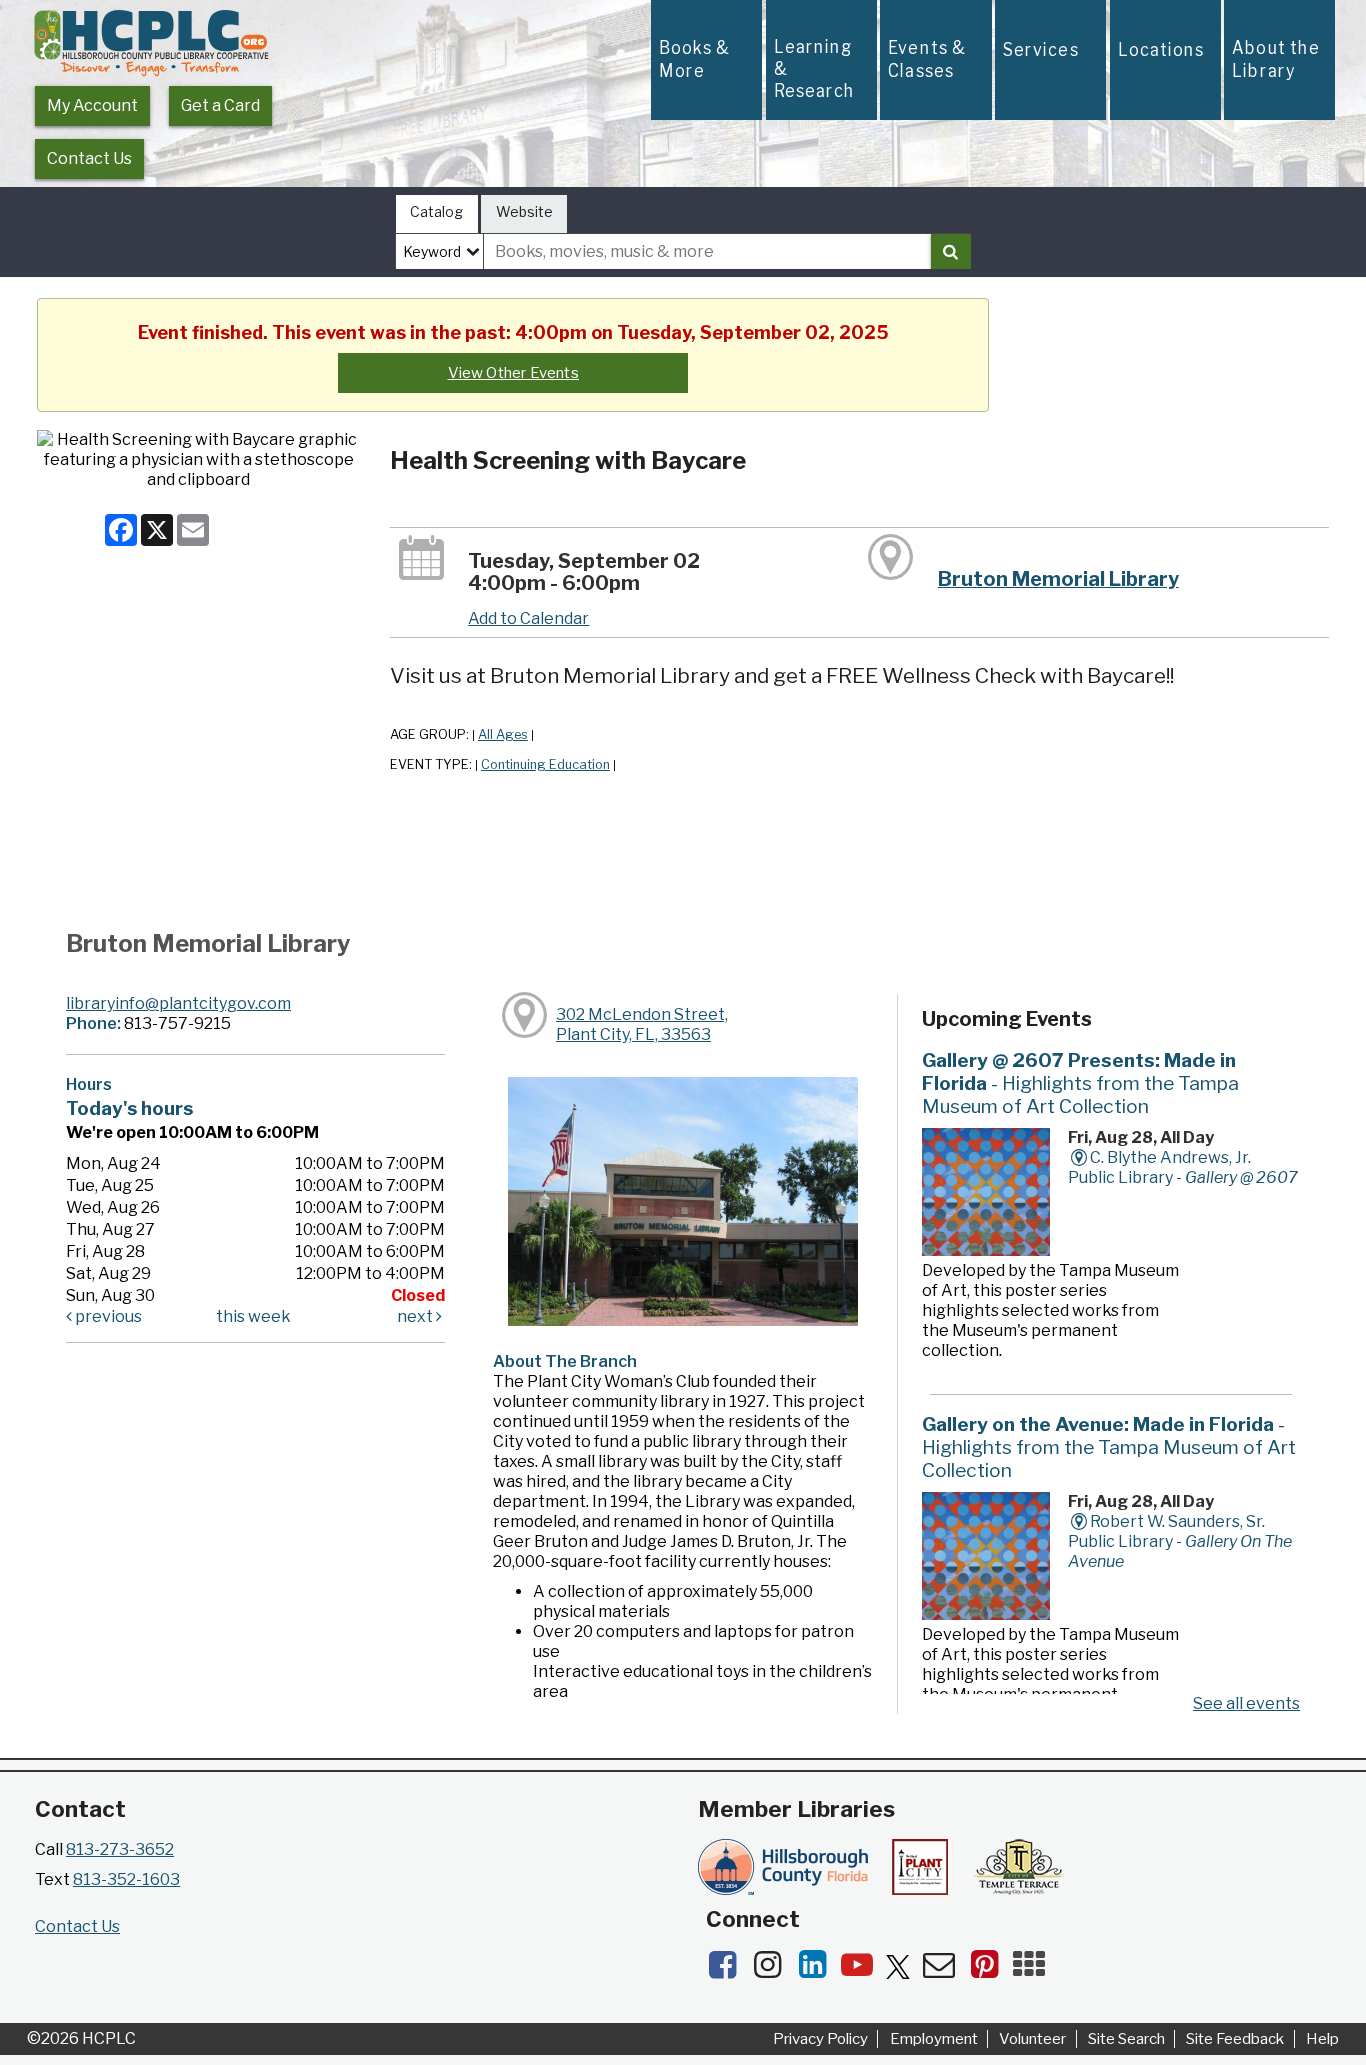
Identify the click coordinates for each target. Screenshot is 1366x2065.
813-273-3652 (120, 1849)
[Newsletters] (945, 1970)
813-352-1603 (126, 1879)
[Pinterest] (990, 1970)
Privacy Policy (820, 2039)
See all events (1246, 1703)
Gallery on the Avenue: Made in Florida (1109, 1447)
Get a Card (220, 105)
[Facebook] (728, 1970)
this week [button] (253, 1316)
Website (524, 211)
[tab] (437, 214)
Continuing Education (545, 764)
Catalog (436, 211)
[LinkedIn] (818, 1970)
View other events (513, 373)
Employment (934, 2039)
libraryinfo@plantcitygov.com (178, 1003)
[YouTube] (863, 1970)
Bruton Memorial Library (1058, 579)
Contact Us (89, 158)
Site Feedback (1235, 2039)
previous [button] (107, 1316)
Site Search (1126, 2039)
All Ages (503, 734)
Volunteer (1032, 2039)
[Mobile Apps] (1034, 1970)
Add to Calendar (528, 618)
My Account (92, 105)
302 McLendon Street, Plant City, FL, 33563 (642, 1024)
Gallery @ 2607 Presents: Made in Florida (1080, 1083)
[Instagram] (773, 1970)
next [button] (416, 1316)
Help (1322, 2039)
